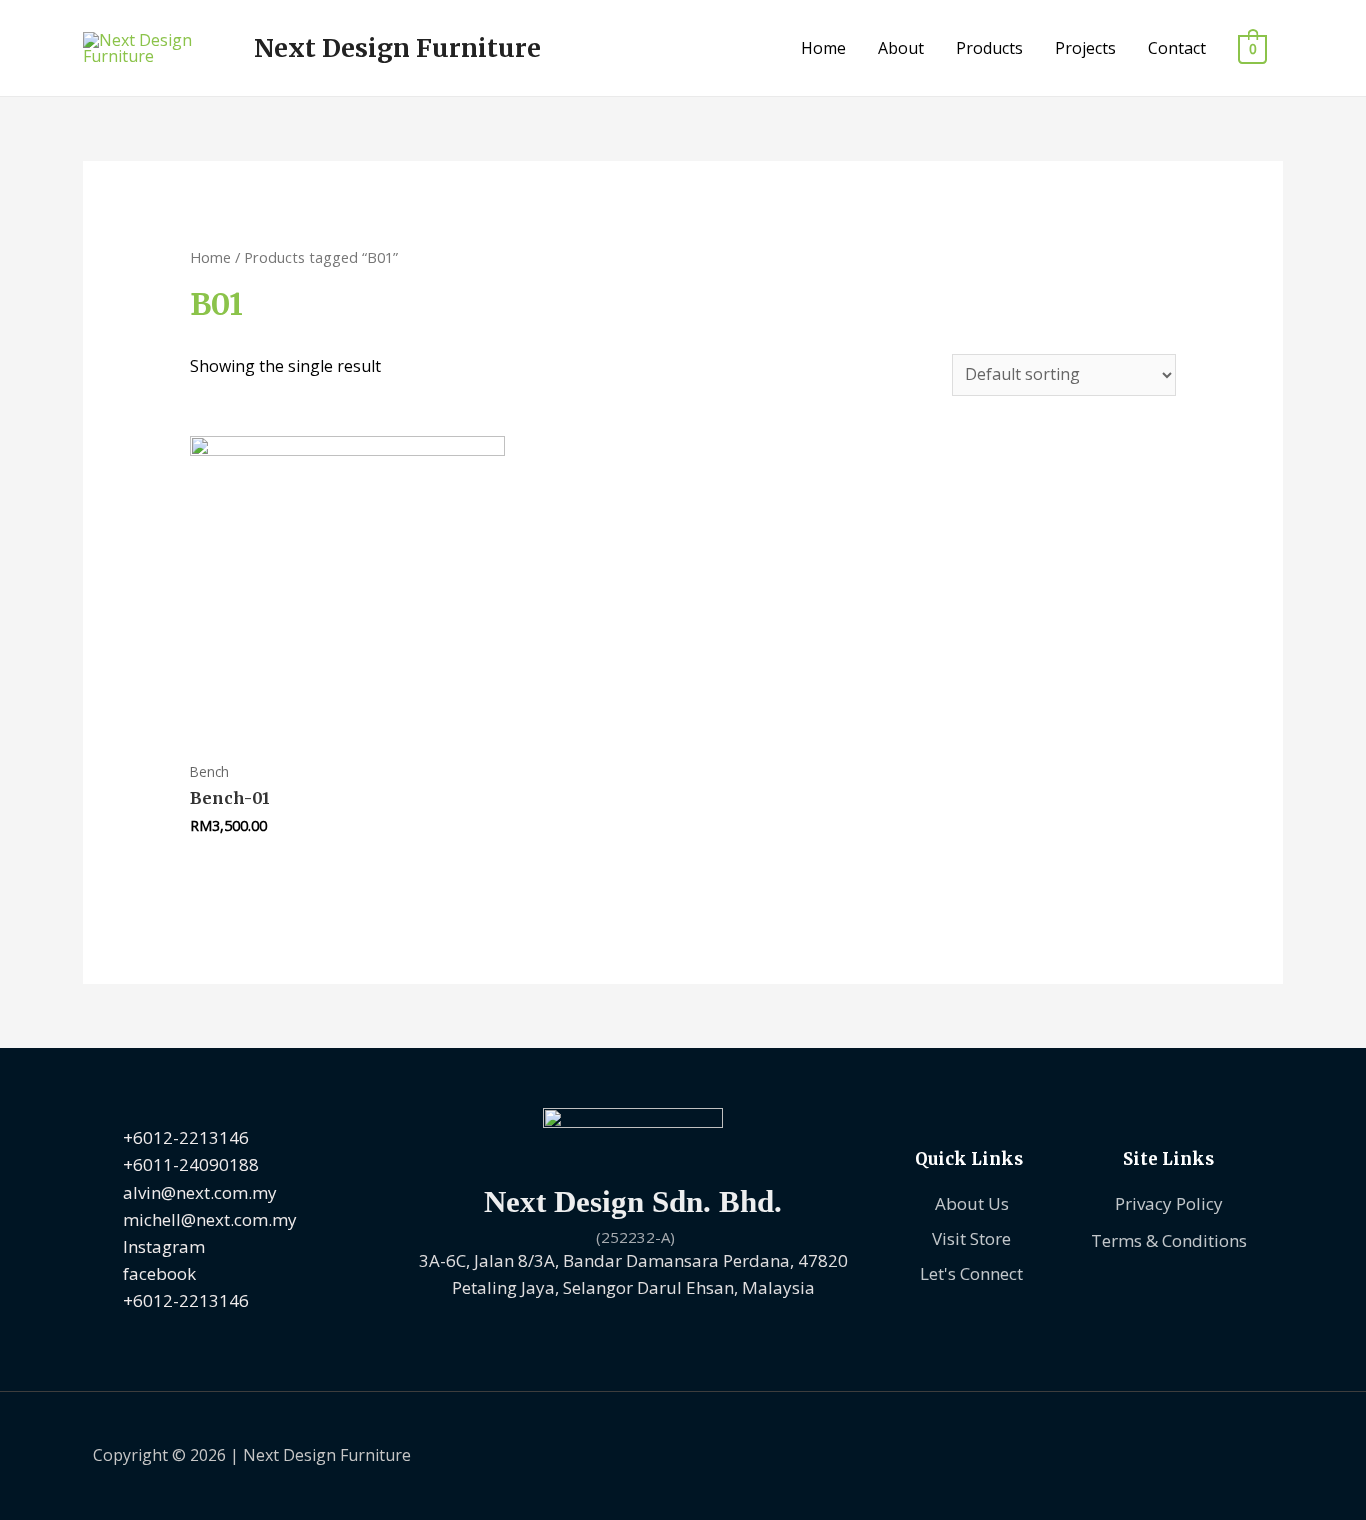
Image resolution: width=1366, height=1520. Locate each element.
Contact (1177, 48)
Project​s (1085, 48)
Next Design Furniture (397, 48)
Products (989, 48)
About (901, 48)
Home (823, 48)
